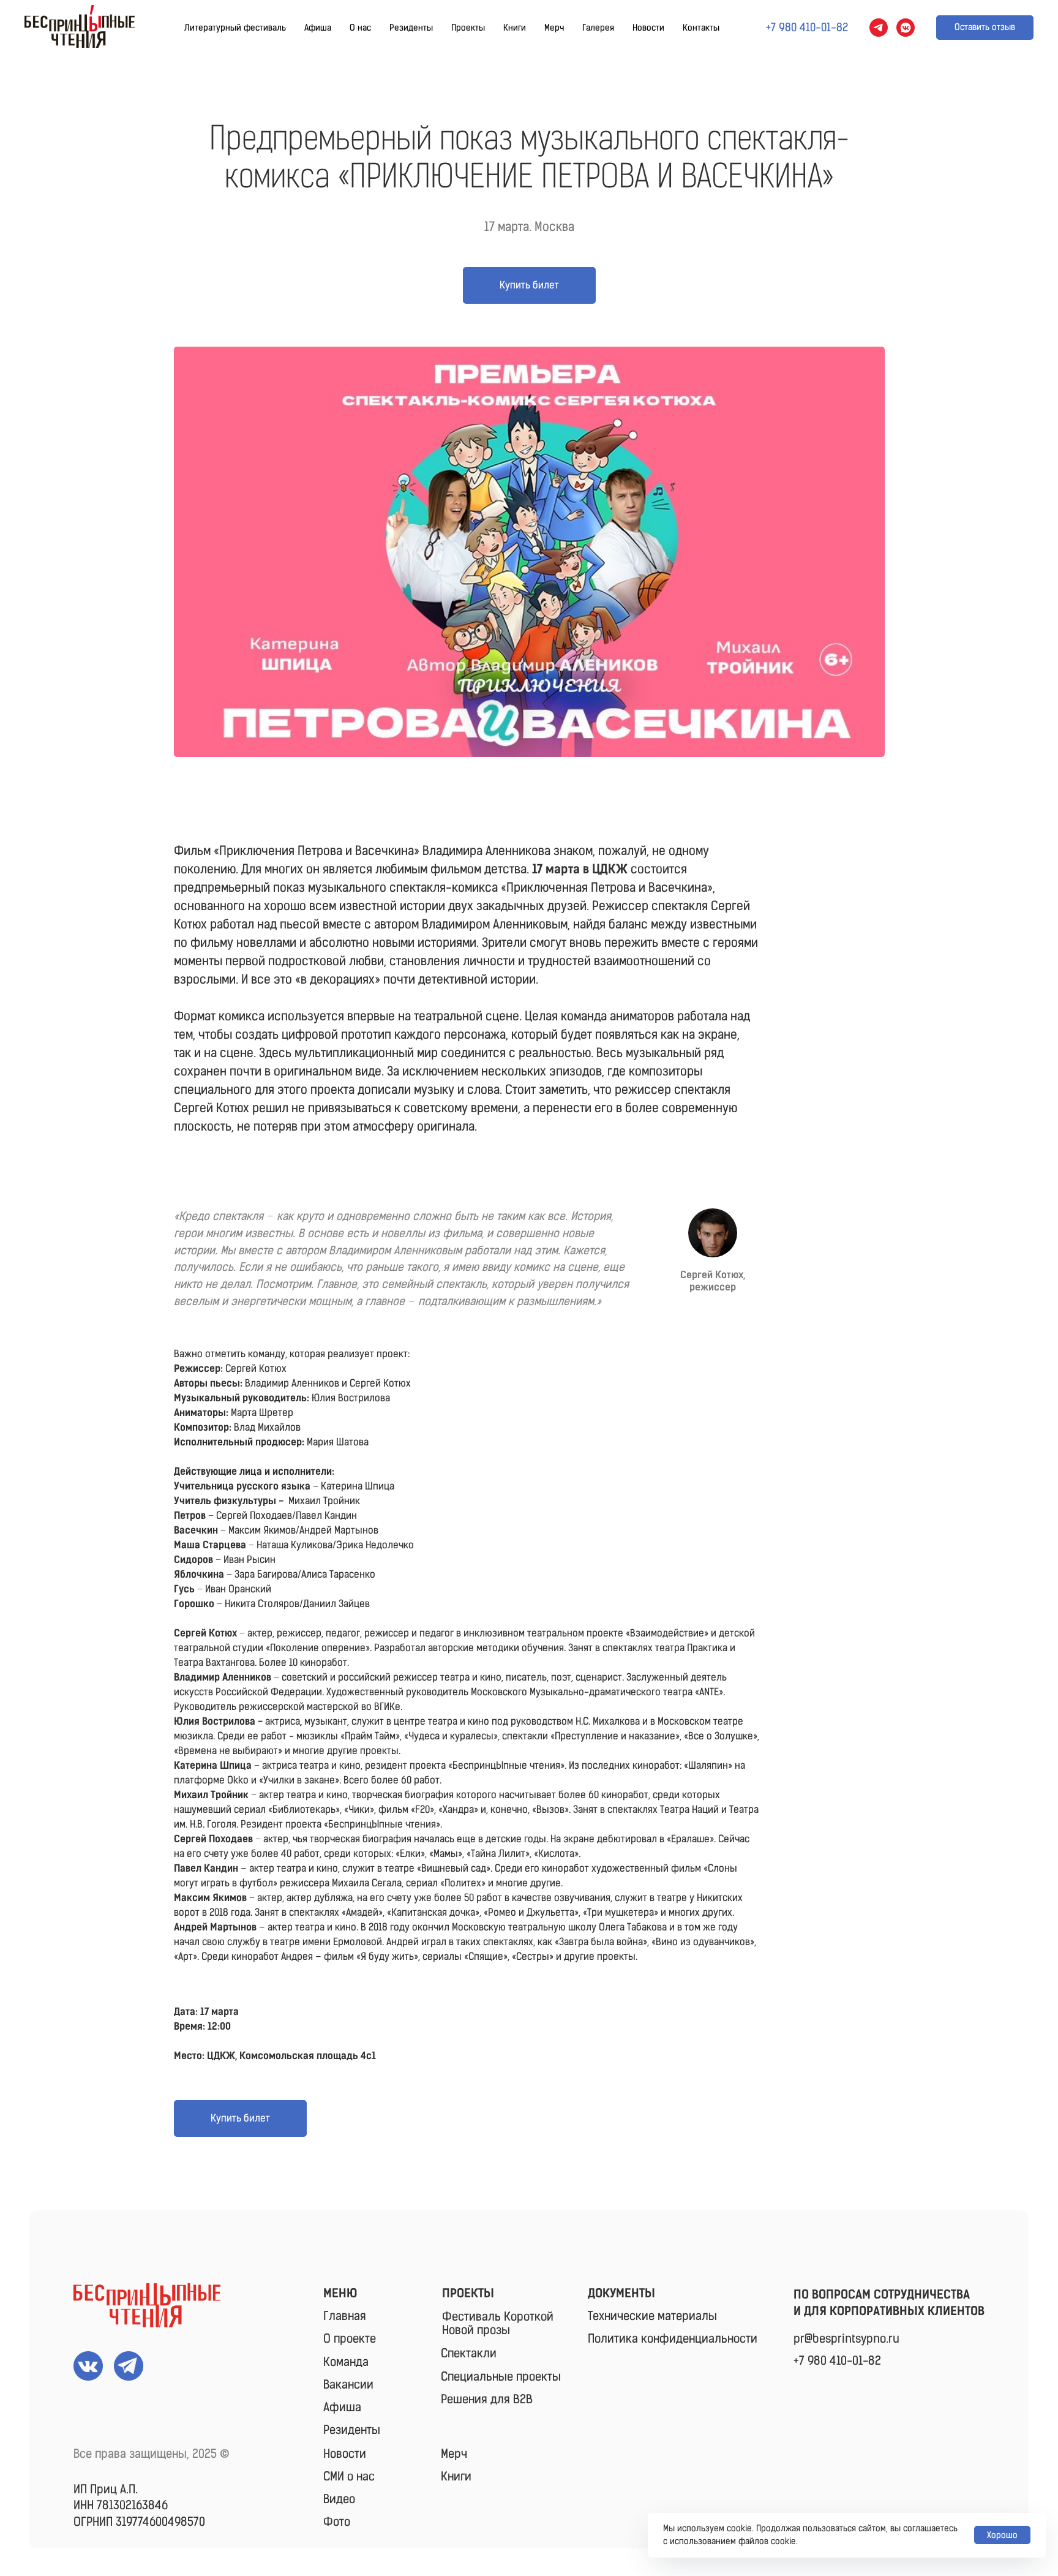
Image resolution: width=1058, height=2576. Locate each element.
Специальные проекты (501, 2377)
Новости (648, 28)
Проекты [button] (468, 28)
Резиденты (411, 28)
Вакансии (348, 2385)
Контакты (701, 28)
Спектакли (469, 2353)
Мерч (554, 28)
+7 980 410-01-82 (837, 2361)
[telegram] (879, 28)
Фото (337, 2522)
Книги (515, 28)
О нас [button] (360, 28)
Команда (346, 2362)
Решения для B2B (487, 2399)
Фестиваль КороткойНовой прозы (498, 2323)
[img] (147, 2305)
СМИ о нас (349, 2476)
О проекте (350, 2339)
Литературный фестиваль (235, 28)
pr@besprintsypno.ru (846, 2339)
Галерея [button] (598, 28)
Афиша (318, 28)
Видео (339, 2499)
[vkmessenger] (906, 28)
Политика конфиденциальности (673, 2339)
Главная (345, 2316)
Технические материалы (652, 2316)
